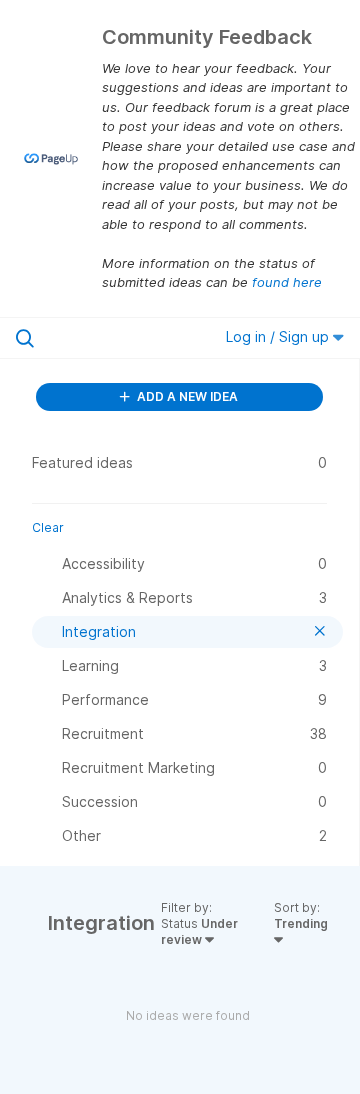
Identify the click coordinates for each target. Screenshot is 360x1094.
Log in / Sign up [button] (279, 336)
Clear (48, 527)
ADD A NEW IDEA (186, 396)
